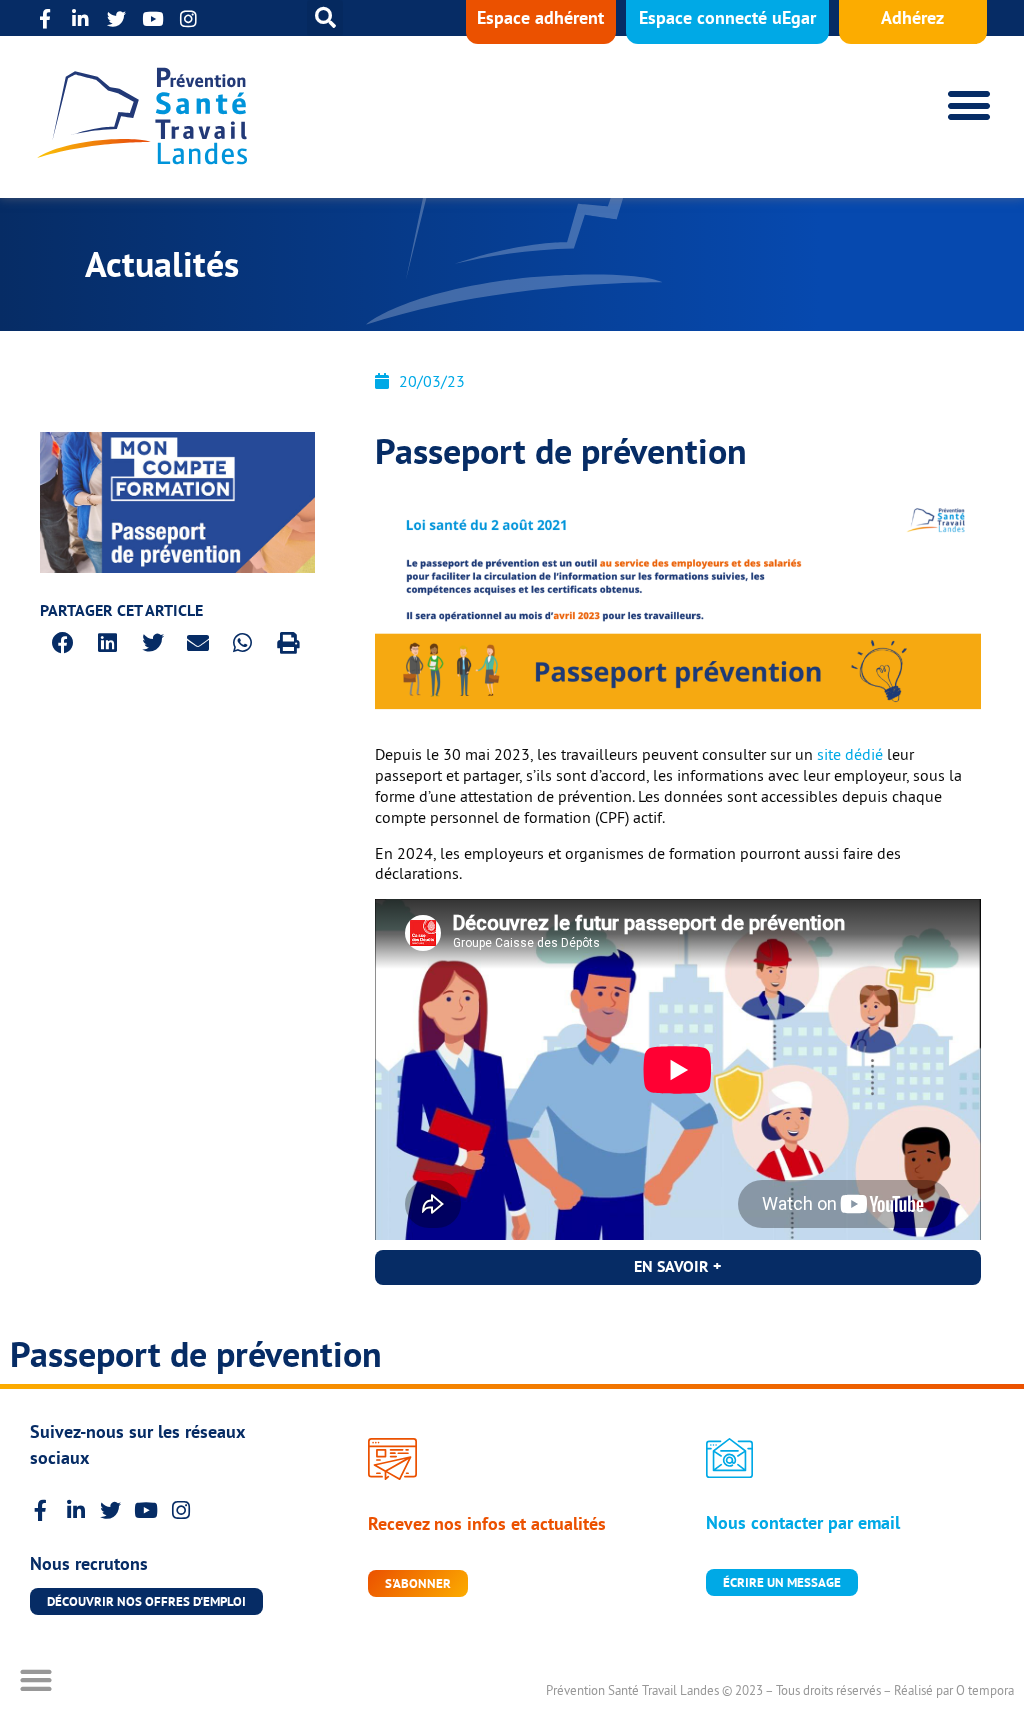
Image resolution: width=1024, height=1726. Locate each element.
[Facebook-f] (44, 18)
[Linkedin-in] (80, 18)
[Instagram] (188, 18)
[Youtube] (152, 18)
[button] (325, 18)
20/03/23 (432, 381)
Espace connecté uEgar (727, 17)
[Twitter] (116, 18)
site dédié (850, 754)
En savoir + (677, 1266)
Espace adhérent (540, 17)
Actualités (162, 264)
